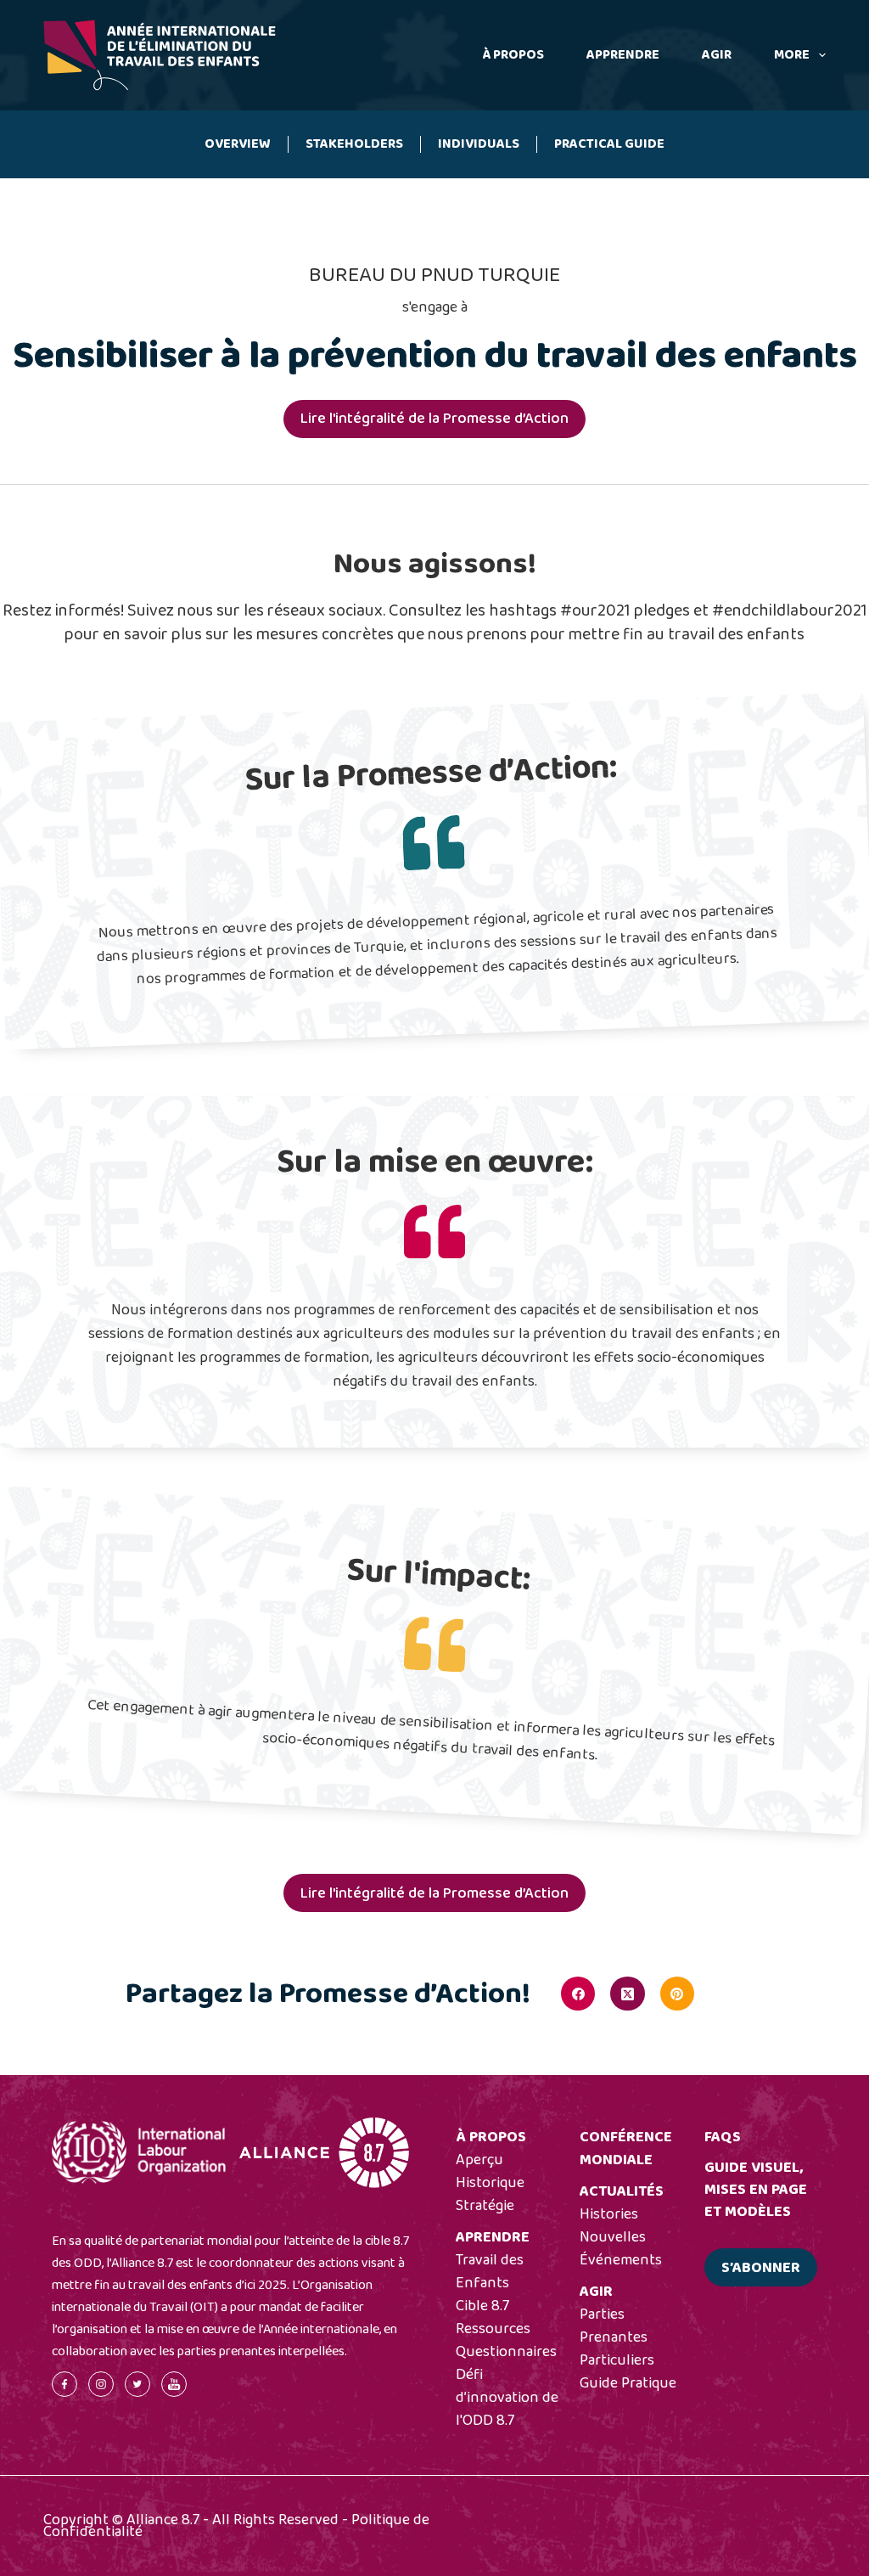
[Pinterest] (677, 1994)
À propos (513, 55)
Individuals (479, 144)
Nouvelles (613, 2237)
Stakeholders (354, 144)
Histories (609, 2214)
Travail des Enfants (490, 2272)
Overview (238, 144)
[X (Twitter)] (627, 1994)
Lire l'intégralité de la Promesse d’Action (434, 419)
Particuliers (617, 2360)
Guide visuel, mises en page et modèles (756, 2190)
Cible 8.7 (482, 2306)
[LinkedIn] (726, 1994)
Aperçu (479, 2160)
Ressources (493, 2329)
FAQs (723, 2137)
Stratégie (485, 2206)
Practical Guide (609, 144)
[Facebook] (578, 1994)
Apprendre (623, 55)
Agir (717, 55)
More (792, 55)
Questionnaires (506, 2352)
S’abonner (761, 2268)
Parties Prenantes (614, 2326)
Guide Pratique (628, 2383)
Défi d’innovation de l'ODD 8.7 (507, 2398)
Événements (621, 2260)
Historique (490, 2183)
